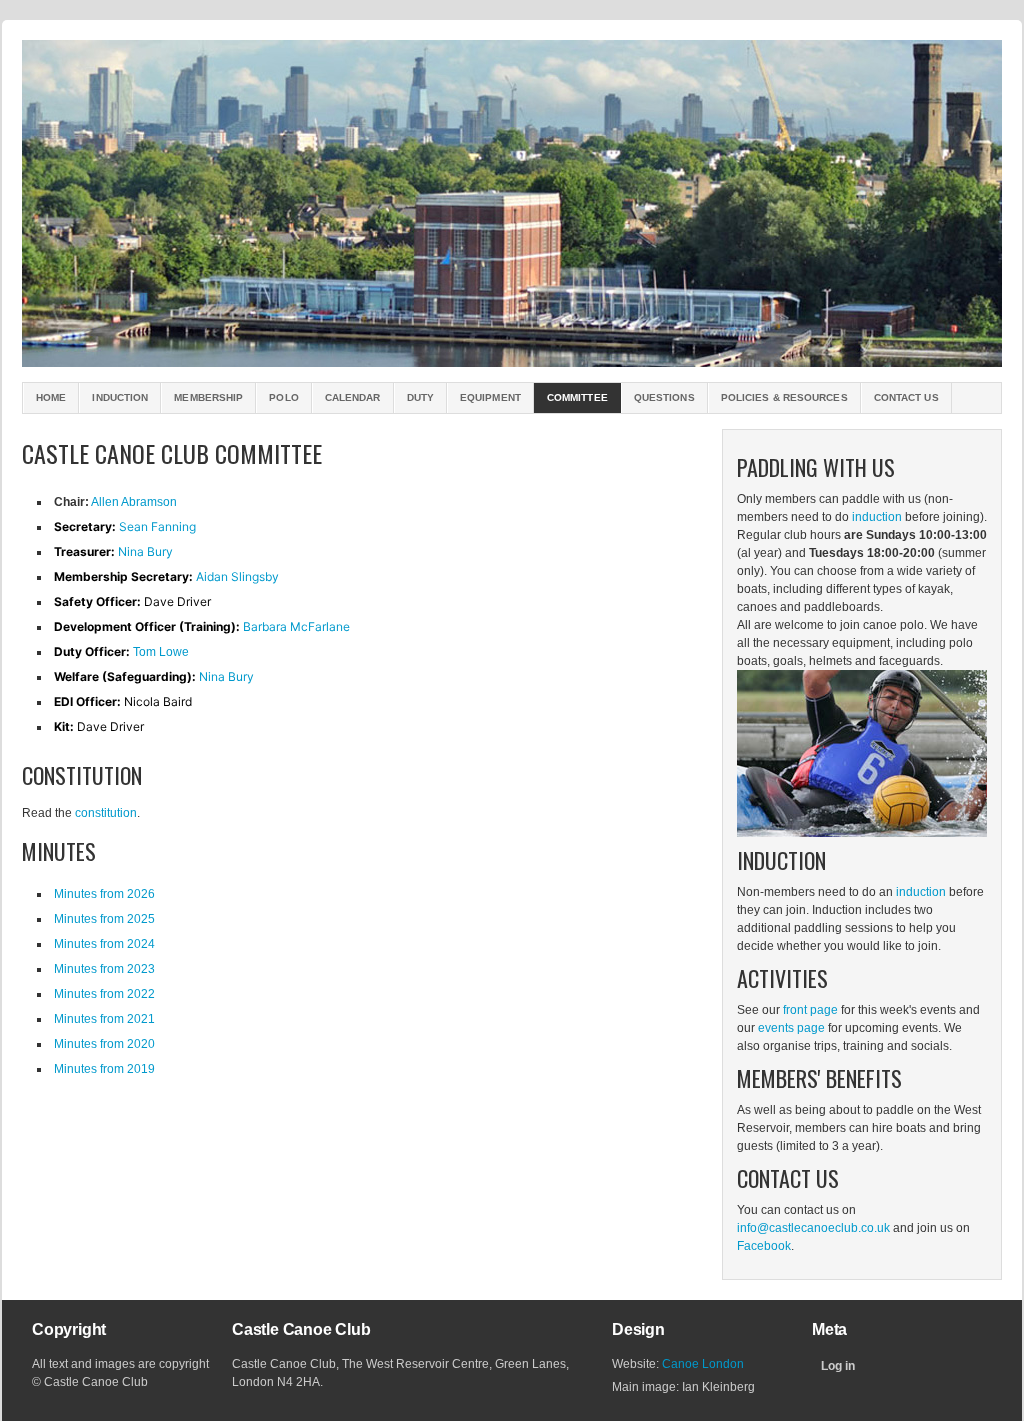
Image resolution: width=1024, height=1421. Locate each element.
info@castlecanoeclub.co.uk (813, 1228)
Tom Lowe (161, 652)
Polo (283, 397)
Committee (577, 397)
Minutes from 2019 (104, 1069)
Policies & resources (784, 397)
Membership (208, 397)
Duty (420, 397)
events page (791, 1028)
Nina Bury (145, 551)
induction (877, 517)
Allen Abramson (134, 502)
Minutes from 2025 (104, 919)
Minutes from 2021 (104, 1019)
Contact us (906, 397)
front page (810, 1010)
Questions (664, 397)
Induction (120, 397)
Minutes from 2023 (104, 969)
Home (51, 397)
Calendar (353, 397)
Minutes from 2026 (104, 894)
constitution (106, 813)
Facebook (764, 1246)
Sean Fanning (157, 526)
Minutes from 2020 (104, 1044)
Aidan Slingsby (237, 576)
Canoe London (703, 1364)
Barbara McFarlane (296, 626)
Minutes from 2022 (104, 994)
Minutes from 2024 (104, 944)
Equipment (490, 397)
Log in (838, 1366)
